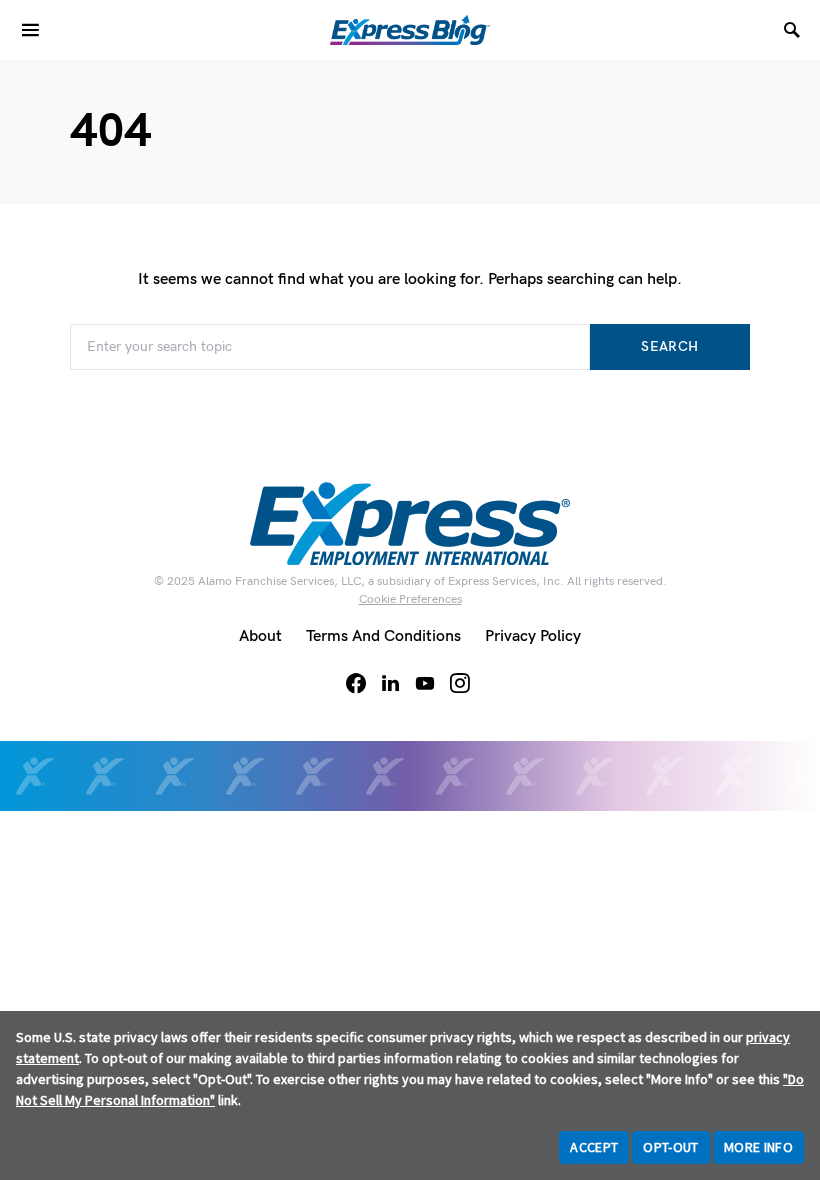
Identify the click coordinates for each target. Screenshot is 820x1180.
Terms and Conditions (383, 636)
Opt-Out (670, 1147)
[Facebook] (356, 683)
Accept (594, 1147)
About (260, 636)
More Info (758, 1147)
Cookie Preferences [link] (410, 599)
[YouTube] (425, 683)
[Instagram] (460, 683)
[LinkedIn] (390, 683)
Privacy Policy (533, 636)
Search (669, 346)
